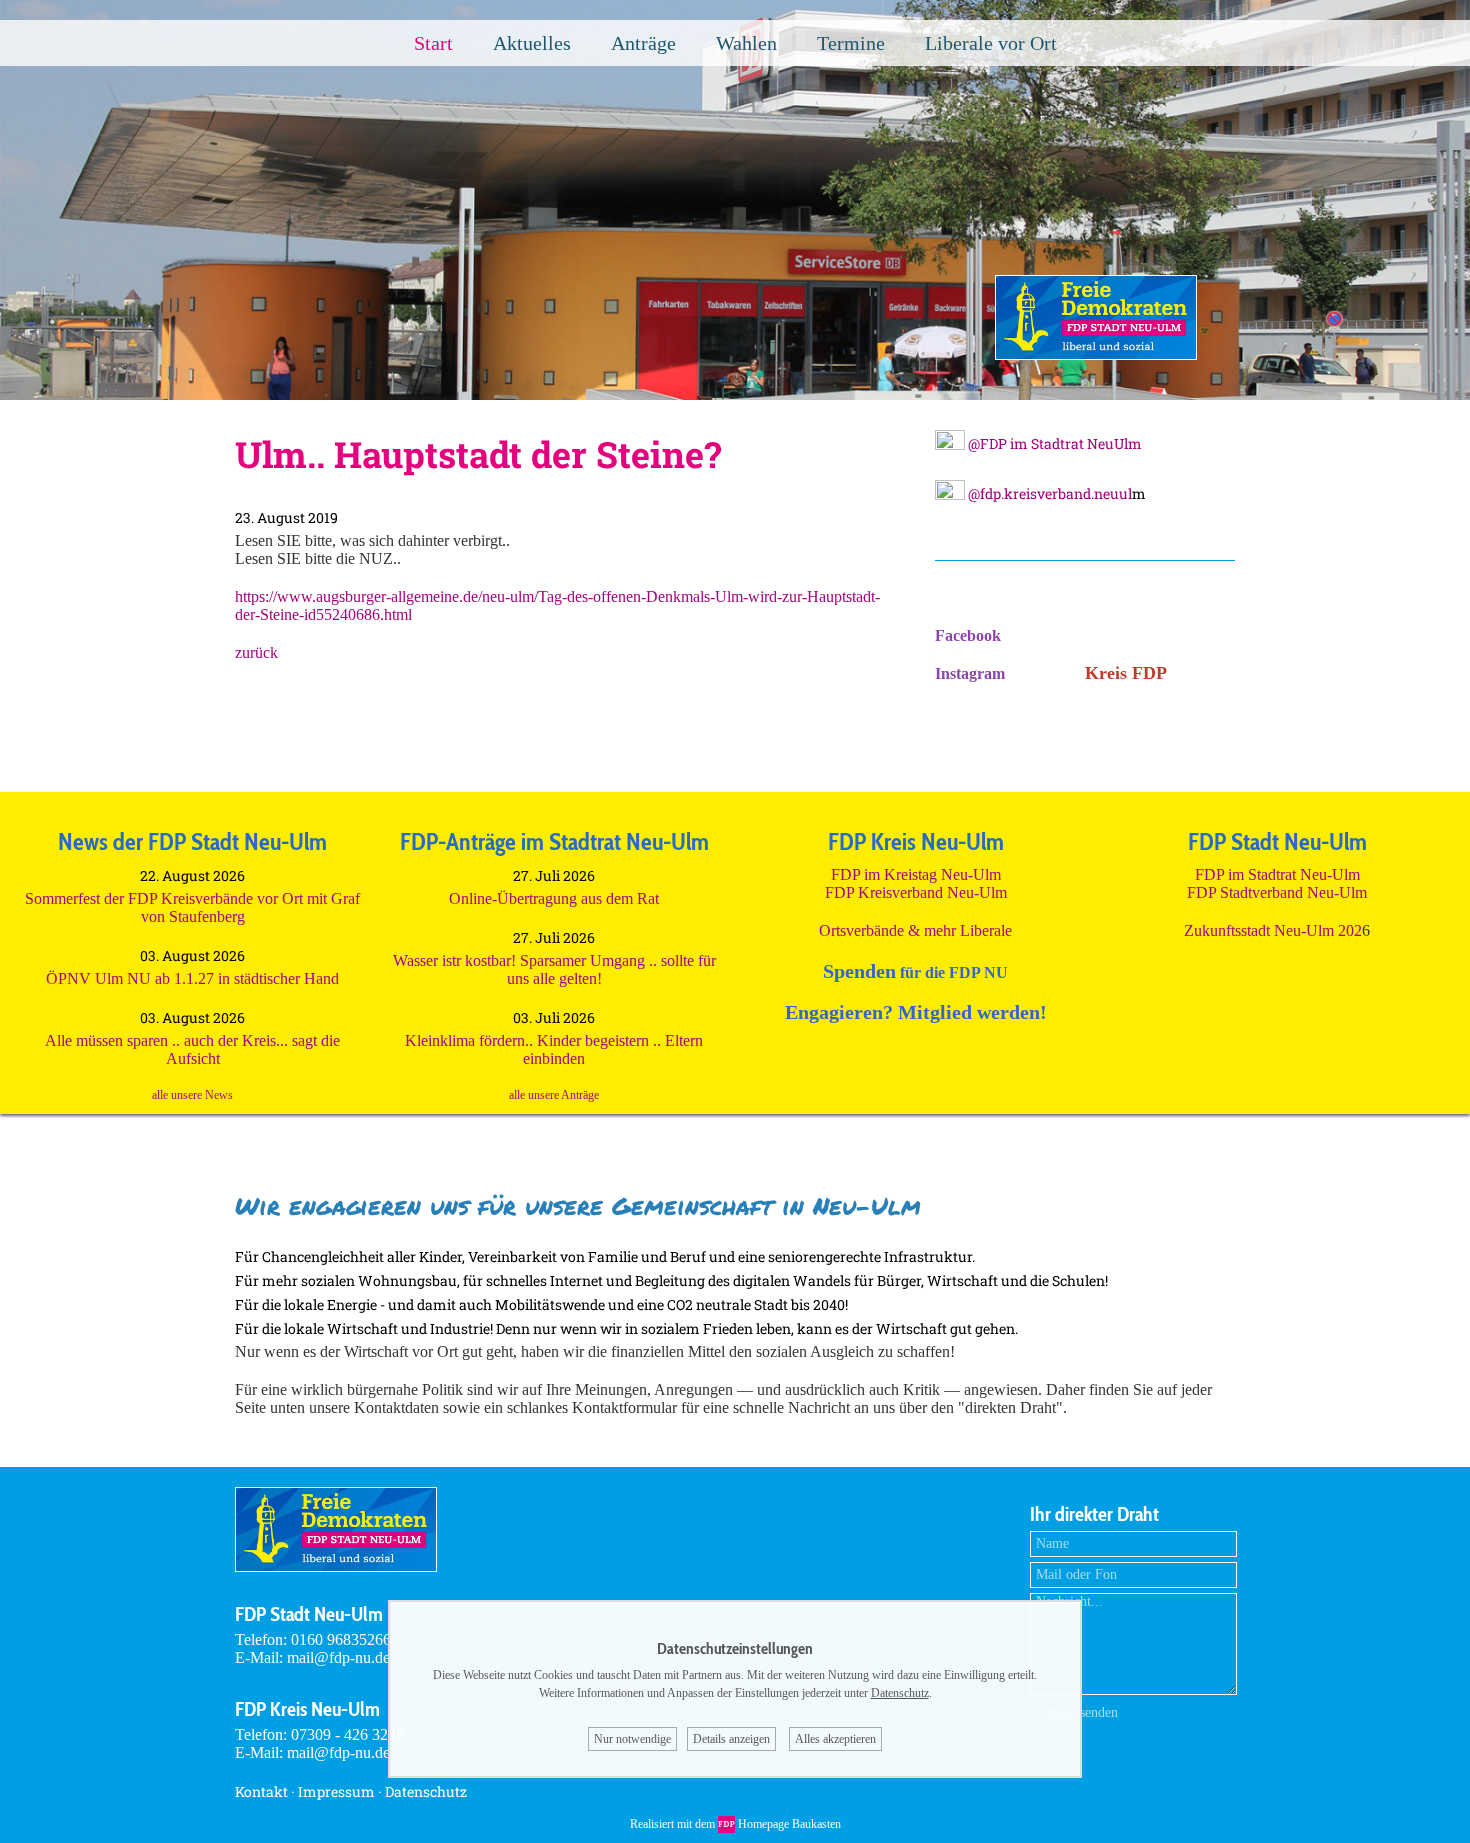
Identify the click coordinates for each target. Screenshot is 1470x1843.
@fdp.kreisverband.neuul (1048, 493)
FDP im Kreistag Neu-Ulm (916, 874)
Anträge (643, 43)
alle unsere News (192, 1095)
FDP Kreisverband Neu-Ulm (916, 892)
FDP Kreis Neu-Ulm (307, 1709)
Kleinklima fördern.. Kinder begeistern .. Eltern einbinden (554, 1049)
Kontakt (261, 1791)
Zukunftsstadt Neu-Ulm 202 (1273, 930)
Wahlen (746, 43)
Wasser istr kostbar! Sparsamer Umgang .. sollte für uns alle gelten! (554, 969)
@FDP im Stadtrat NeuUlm (1053, 443)
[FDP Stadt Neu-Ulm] (1096, 354)
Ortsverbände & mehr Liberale (915, 930)
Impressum (336, 1791)
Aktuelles (532, 43)
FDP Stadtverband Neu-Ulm (1277, 892)
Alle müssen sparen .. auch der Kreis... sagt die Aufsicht (192, 1049)
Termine (851, 43)
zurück (256, 652)
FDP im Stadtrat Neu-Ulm (1277, 874)
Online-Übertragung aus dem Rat (554, 898)
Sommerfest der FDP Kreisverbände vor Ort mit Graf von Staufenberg (192, 907)
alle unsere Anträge (554, 1095)
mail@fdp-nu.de (338, 1657)
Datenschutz (426, 1791)
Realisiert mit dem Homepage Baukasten (735, 1824)
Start (433, 43)
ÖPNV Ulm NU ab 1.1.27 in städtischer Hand (192, 978)
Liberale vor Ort (991, 43)
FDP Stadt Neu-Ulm (309, 1614)
